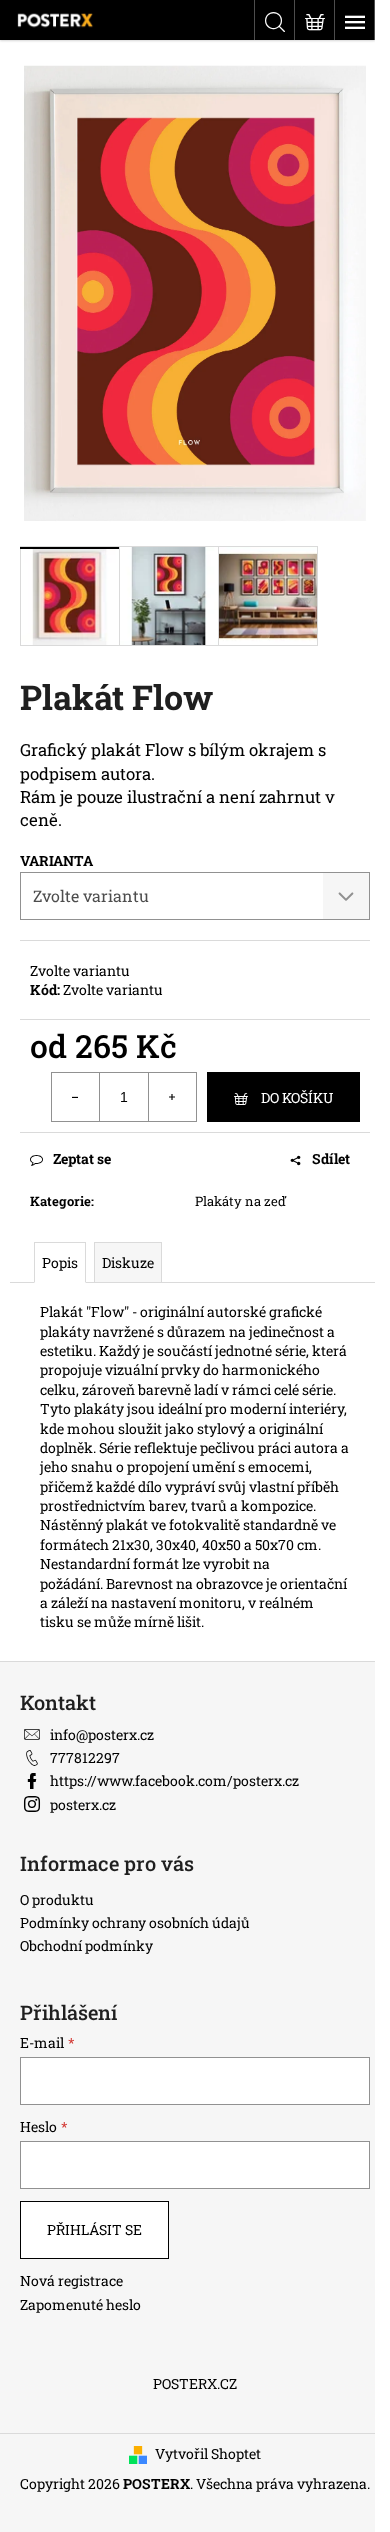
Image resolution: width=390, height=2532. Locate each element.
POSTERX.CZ (195, 2383)
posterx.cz (83, 1804)
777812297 (85, 1757)
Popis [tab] (60, 1262)
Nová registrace (71, 2280)
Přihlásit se (94, 2229)
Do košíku (297, 1097)
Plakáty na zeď (240, 1201)
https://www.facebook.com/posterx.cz (174, 1780)
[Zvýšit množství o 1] (172, 1097)
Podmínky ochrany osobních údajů (135, 1922)
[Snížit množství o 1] (76, 1097)
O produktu (57, 1899)
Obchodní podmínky (86, 1945)
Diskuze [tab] (128, 1262)
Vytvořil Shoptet (208, 2453)
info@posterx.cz (102, 1734)
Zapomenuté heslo (80, 2304)
